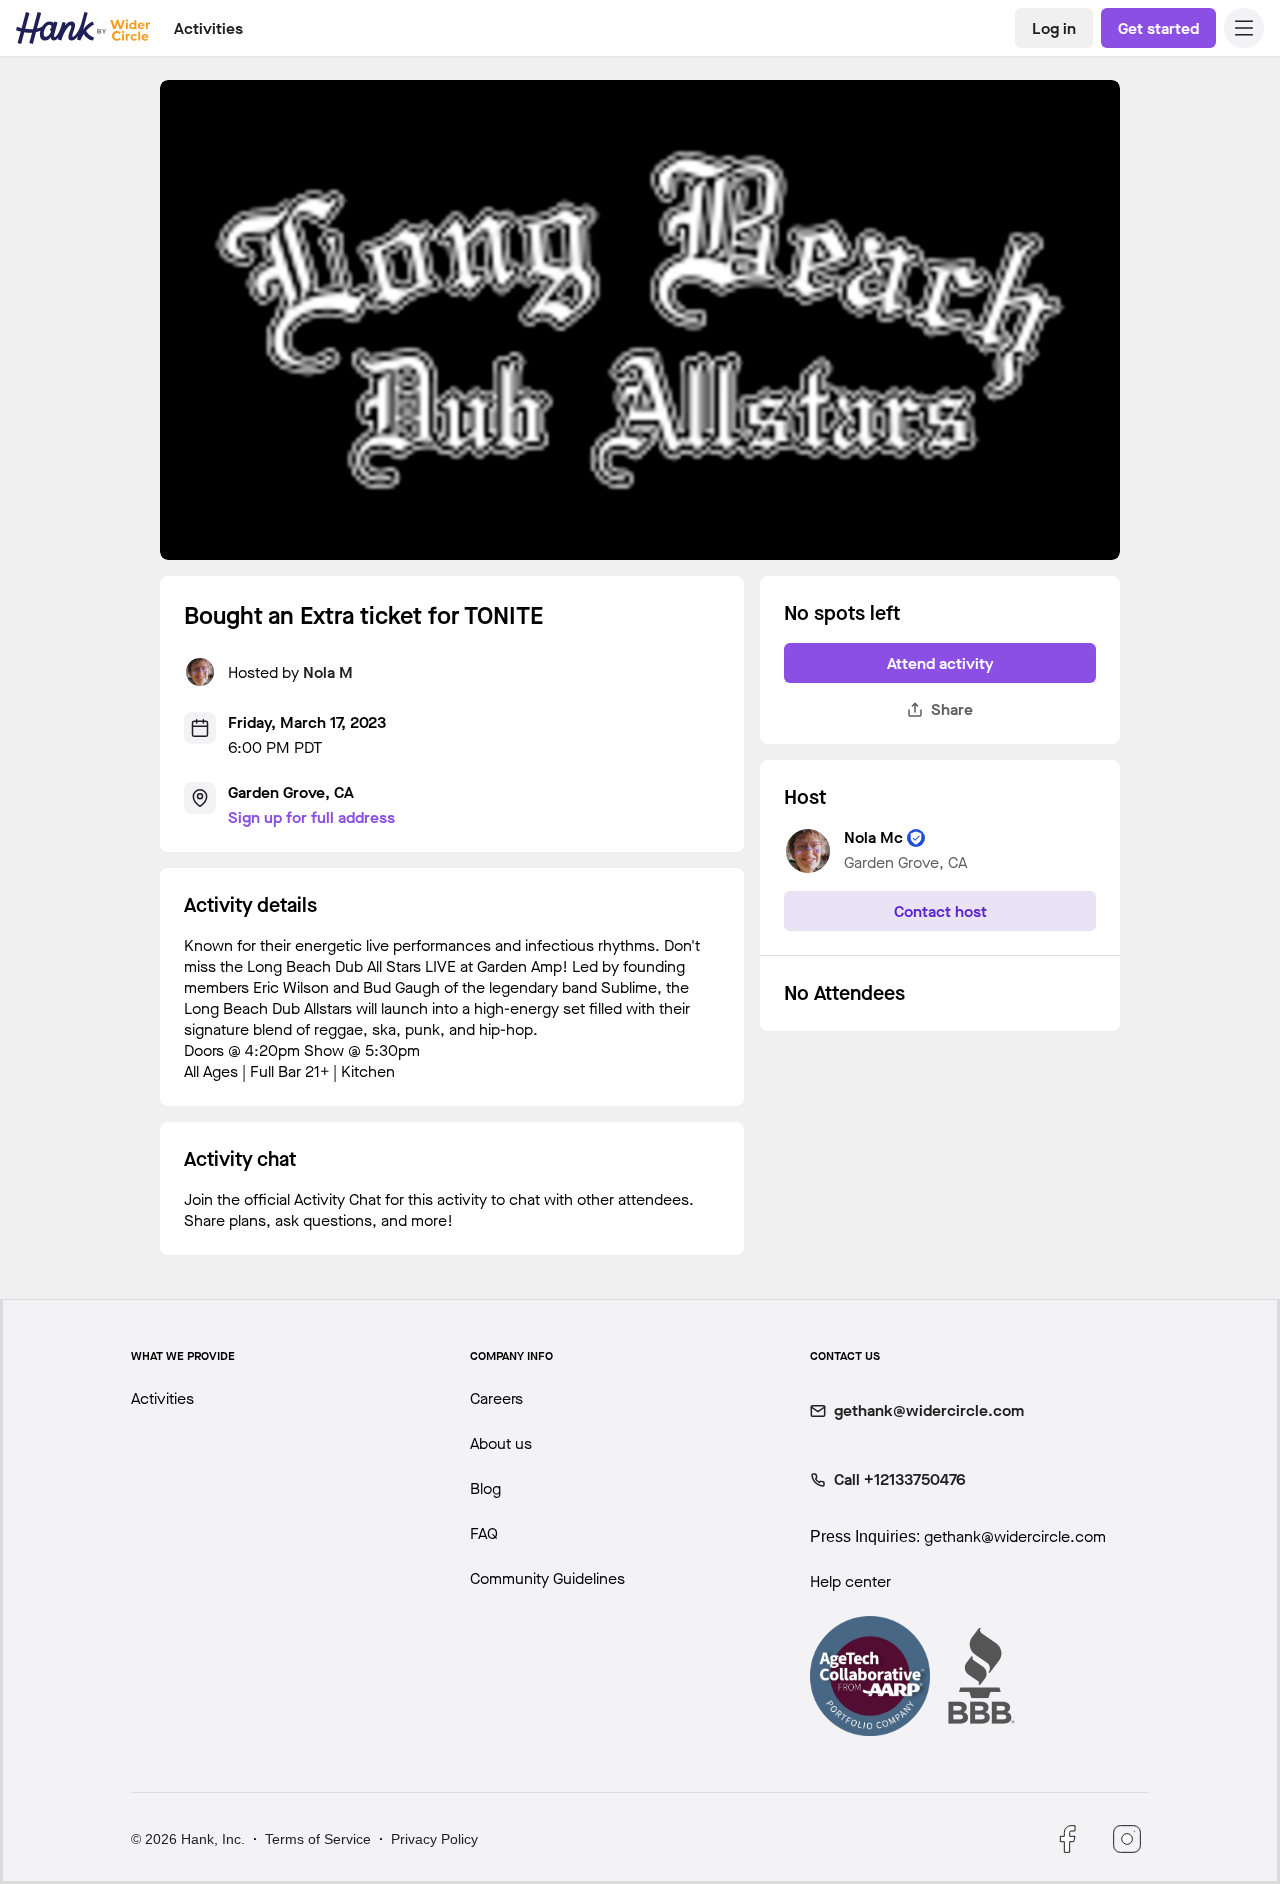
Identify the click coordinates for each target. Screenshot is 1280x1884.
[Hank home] (83, 28)
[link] (1054, 28)
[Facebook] (1067, 1839)
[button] (1244, 28)
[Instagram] (1127, 1839)
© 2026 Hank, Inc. (188, 1839)
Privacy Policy (434, 1839)
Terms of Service (318, 1839)
